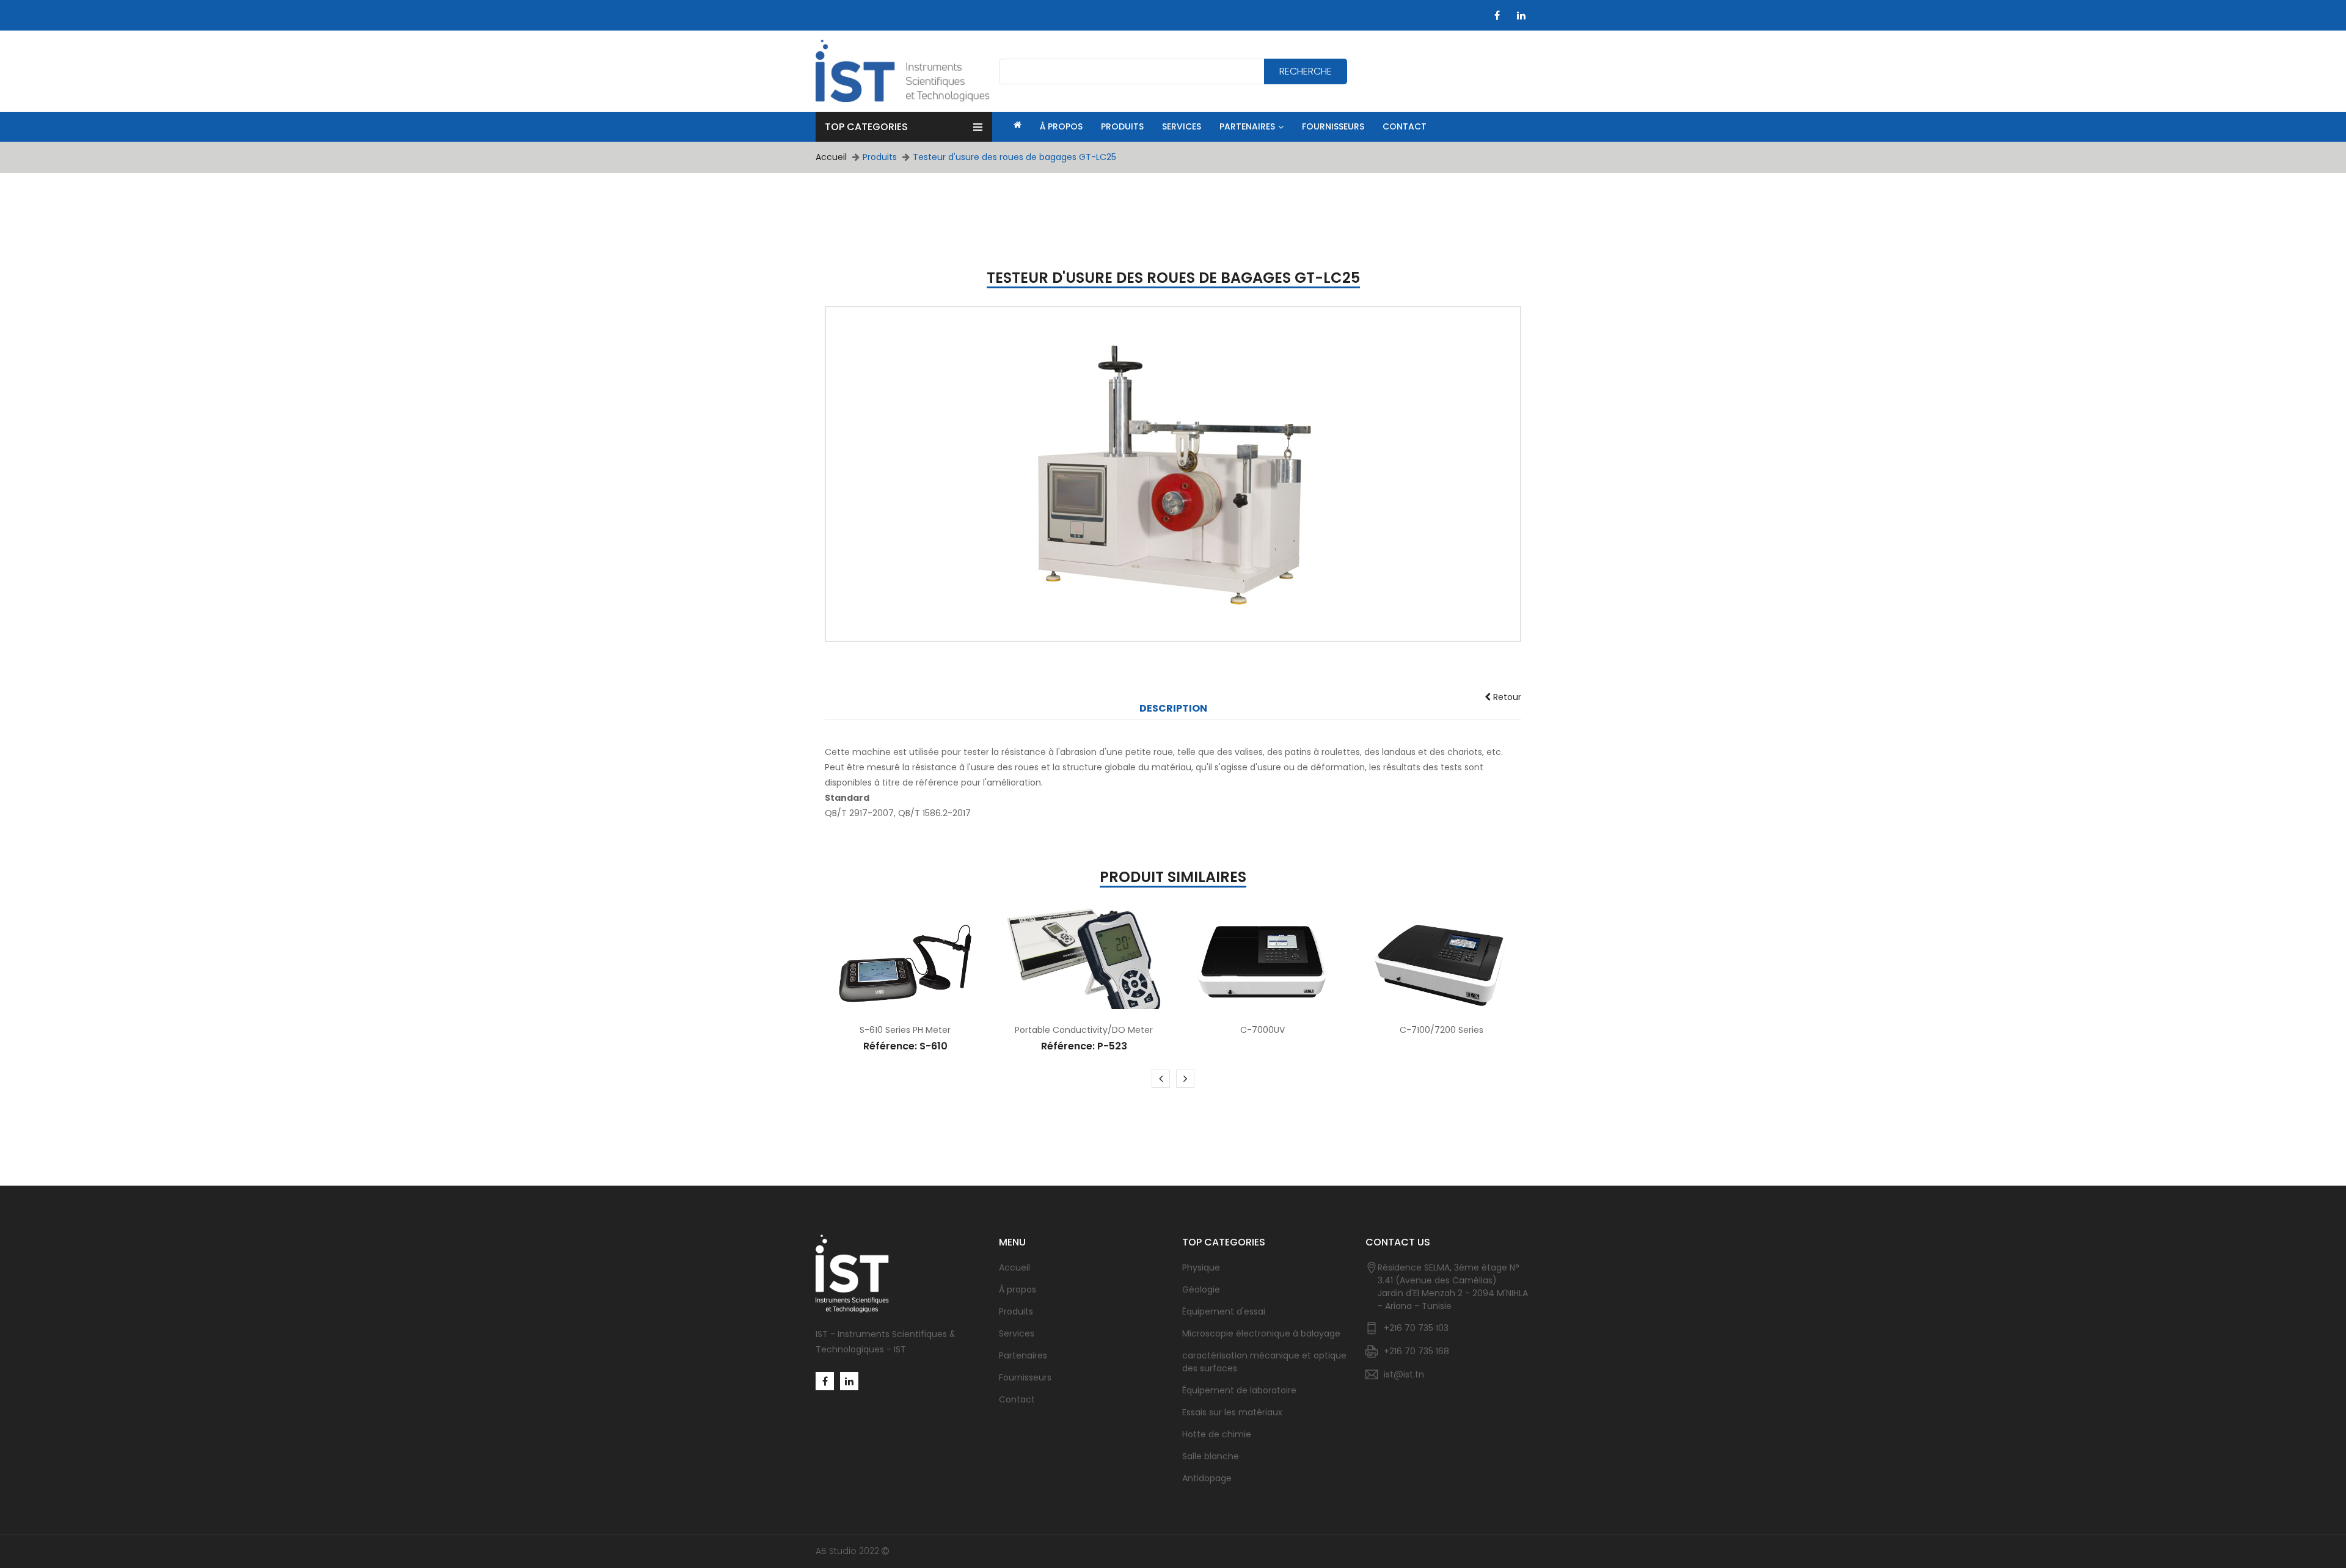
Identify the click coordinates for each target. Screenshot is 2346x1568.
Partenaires (1023, 1355)
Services (1017, 1333)
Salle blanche (1211, 1456)
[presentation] (1161, 1079)
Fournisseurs (1025, 1377)
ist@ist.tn (1404, 1374)
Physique (1201, 1267)
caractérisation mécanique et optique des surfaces (1264, 1362)
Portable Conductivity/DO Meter (1084, 1030)
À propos (1018, 1289)
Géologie (1201, 1289)
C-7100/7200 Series (1442, 1030)
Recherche (1306, 71)
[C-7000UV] (1263, 965)
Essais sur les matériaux (1232, 1412)
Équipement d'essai (1224, 1311)
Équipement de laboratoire (1239, 1390)
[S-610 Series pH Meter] (906, 965)
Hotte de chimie (1217, 1434)
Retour (1506, 697)
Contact (1017, 1399)
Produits (1016, 1311)
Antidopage (1207, 1478)
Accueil (831, 157)
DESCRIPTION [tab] (1173, 709)
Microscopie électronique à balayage (1261, 1333)
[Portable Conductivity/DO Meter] (1084, 965)
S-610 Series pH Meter (905, 1030)
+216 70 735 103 (1416, 1328)
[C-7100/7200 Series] (1442, 965)
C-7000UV (1263, 1030)
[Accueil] (1016, 125)
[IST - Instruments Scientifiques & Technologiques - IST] (903, 71)
